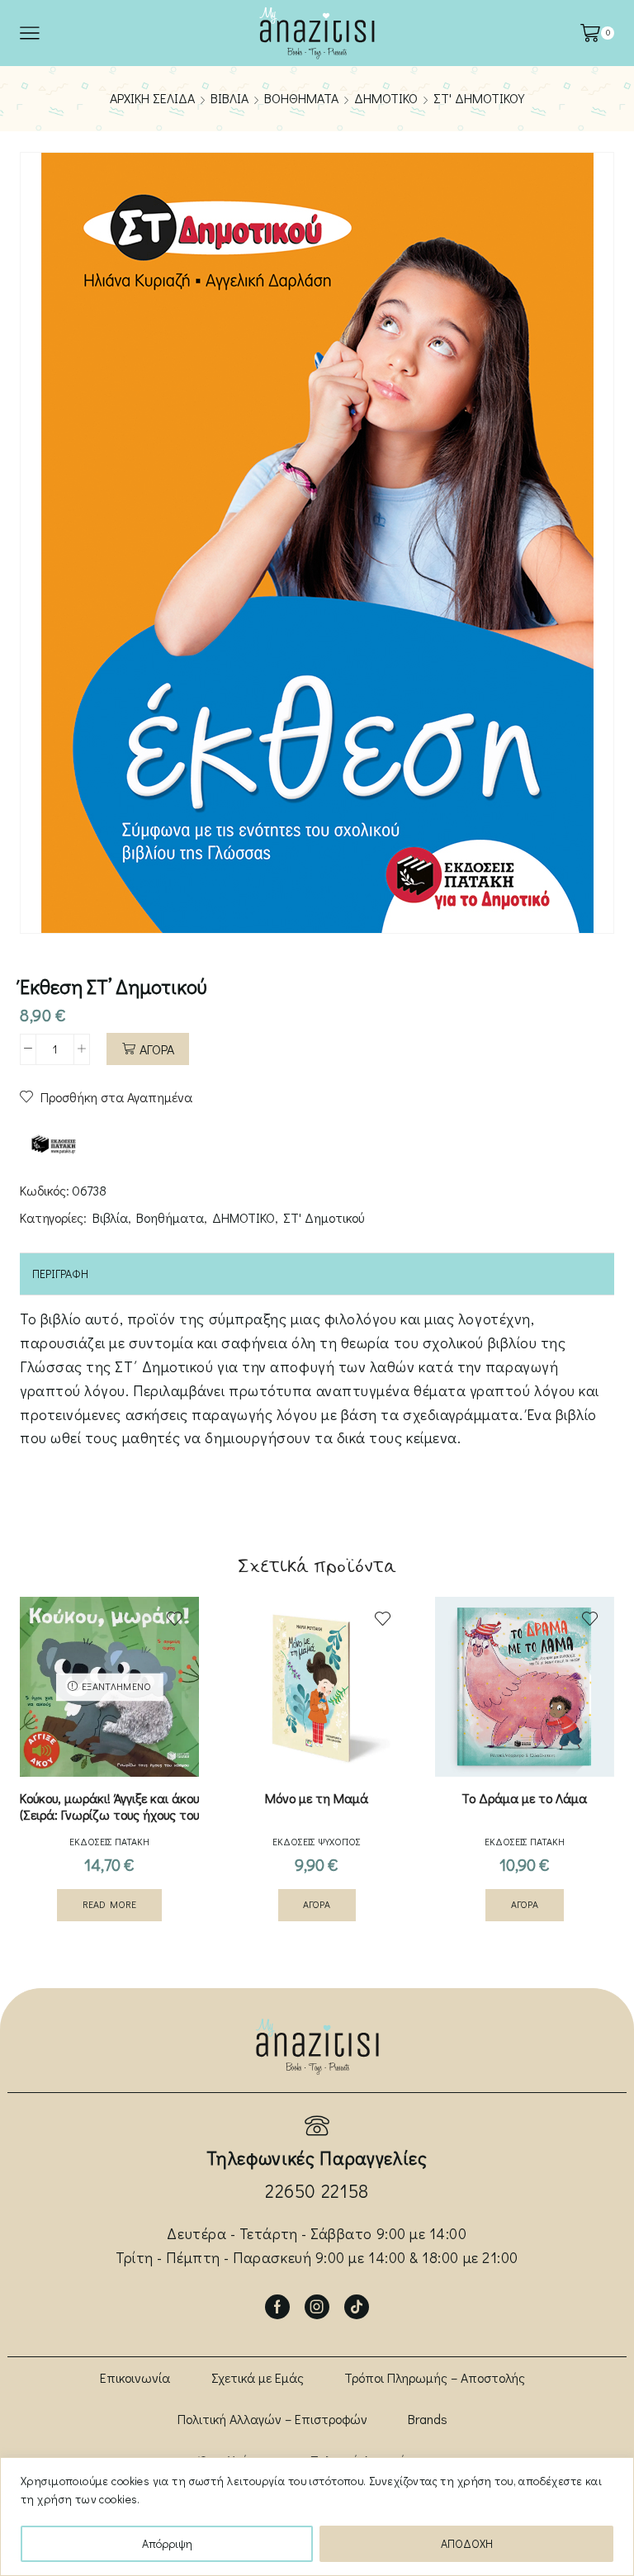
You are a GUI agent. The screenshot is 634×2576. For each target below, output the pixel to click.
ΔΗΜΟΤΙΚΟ (386, 98)
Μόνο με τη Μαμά (317, 1798)
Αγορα (157, 1049)
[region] (317, 2517)
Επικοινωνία (135, 2377)
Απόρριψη (167, 2543)
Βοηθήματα (301, 98)
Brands (428, 2419)
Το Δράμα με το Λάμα (524, 1798)
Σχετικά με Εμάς (258, 2377)
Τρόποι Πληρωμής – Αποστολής (435, 2377)
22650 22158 (317, 2191)
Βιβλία (229, 98)
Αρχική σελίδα (152, 98)
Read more (109, 1904)
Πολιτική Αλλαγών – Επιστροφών (272, 2419)
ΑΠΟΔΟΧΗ (467, 2543)
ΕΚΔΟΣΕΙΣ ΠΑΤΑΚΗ (109, 1841)
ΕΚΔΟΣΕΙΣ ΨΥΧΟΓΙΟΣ (317, 1841)
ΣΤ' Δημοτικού (479, 98)
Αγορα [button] (317, 1904)
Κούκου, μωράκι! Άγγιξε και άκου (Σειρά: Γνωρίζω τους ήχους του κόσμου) (109, 1815)
